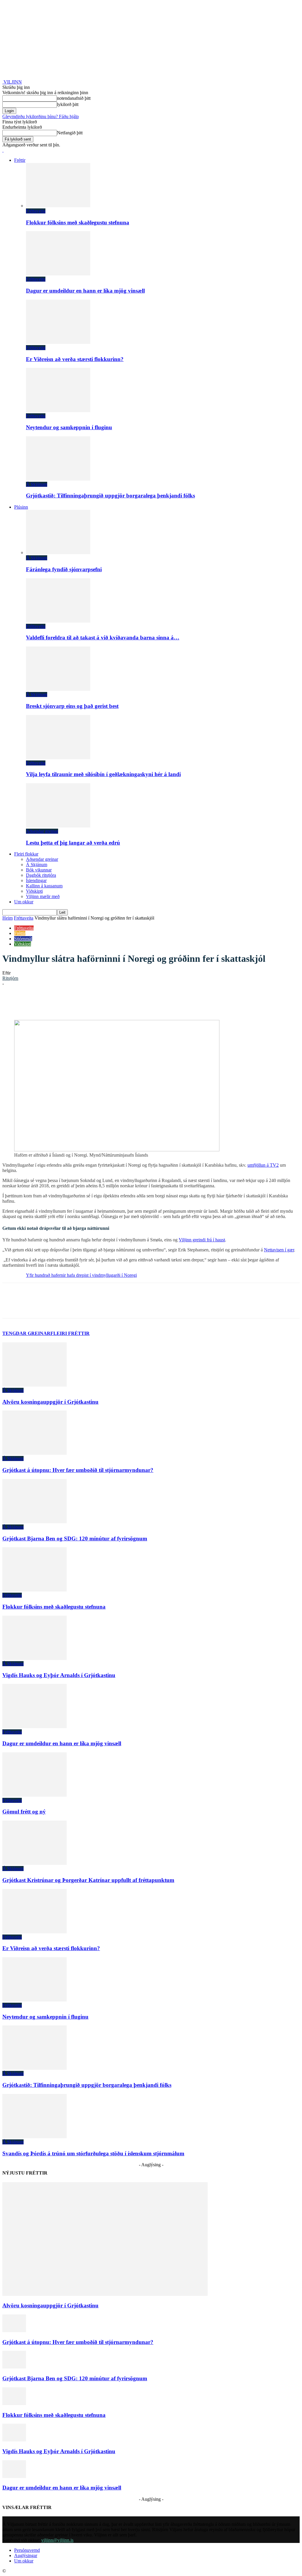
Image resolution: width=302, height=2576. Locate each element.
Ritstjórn (10, 978)
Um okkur (24, 902)
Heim (8, 918)
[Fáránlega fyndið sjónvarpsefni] (58, 552)
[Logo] (3, 150)
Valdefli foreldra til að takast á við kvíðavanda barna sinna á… (103, 638)
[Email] (138, 1003)
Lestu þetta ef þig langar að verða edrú (73, 843)
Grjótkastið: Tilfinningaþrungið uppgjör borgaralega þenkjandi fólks (110, 496)
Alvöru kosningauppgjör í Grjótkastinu (50, 1402)
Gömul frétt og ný (24, 1812)
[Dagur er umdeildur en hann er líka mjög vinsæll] (58, 274)
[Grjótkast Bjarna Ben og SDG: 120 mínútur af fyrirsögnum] (35, 1522)
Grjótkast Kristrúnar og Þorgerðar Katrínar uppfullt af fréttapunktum (88, 1880)
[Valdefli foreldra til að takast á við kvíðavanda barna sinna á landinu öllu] (58, 621)
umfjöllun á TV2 (263, 1165)
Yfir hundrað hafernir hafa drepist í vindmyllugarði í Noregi (81, 1275)
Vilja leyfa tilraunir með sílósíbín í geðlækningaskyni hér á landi (103, 774)
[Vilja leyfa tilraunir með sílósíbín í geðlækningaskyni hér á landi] (58, 758)
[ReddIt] (117, 1003)
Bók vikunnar (39, 870)
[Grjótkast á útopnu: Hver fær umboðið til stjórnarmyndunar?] (35, 1453)
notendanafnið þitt (74, 98)
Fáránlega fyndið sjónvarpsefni (64, 569)
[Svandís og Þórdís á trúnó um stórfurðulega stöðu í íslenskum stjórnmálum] (35, 2137)
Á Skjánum (37, 484)
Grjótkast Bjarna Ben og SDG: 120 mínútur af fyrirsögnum (75, 1538)
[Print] (159, 1003)
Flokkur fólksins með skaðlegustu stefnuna (78, 222)
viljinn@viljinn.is (57, 2540)
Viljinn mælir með (43, 896)
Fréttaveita (36, 211)
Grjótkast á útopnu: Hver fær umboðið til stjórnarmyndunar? (78, 1470)
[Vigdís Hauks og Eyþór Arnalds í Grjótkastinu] (35, 1658)
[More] (181, 1003)
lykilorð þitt (68, 104)
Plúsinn (21, 507)
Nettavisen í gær (279, 1250)
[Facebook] (53, 1003)
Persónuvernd (27, 2550)
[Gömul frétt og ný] (35, 1795)
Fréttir (20, 160)
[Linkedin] (96, 1003)
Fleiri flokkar (26, 854)
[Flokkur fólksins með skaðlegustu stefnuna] (58, 206)
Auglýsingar (26, 2555)
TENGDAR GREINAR (26, 1333)
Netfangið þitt (70, 133)
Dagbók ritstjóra (41, 875)
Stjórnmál (23, 939)
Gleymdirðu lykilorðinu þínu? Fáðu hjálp (41, 116)
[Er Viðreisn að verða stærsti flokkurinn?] (58, 342)
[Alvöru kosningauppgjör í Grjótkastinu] (35, 1385)
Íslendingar (36, 880)
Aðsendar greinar (42, 831)
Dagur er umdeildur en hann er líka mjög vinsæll (85, 291)
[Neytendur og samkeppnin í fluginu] (58, 410)
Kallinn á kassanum (44, 886)
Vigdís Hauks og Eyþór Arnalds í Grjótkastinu (59, 1675)
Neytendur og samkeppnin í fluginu (69, 427)
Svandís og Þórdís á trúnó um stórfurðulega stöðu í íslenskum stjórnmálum (93, 2153)
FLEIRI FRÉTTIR (70, 1333)
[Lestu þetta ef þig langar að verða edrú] (58, 826)
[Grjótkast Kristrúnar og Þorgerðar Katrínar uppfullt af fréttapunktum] (35, 1863)
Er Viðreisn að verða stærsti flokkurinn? (75, 359)
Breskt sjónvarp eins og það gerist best (72, 706)
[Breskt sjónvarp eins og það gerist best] (58, 689)
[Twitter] (75, 1003)
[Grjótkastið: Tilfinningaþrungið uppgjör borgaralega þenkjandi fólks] (58, 479)
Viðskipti (34, 891)
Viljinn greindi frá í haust (202, 1240)
